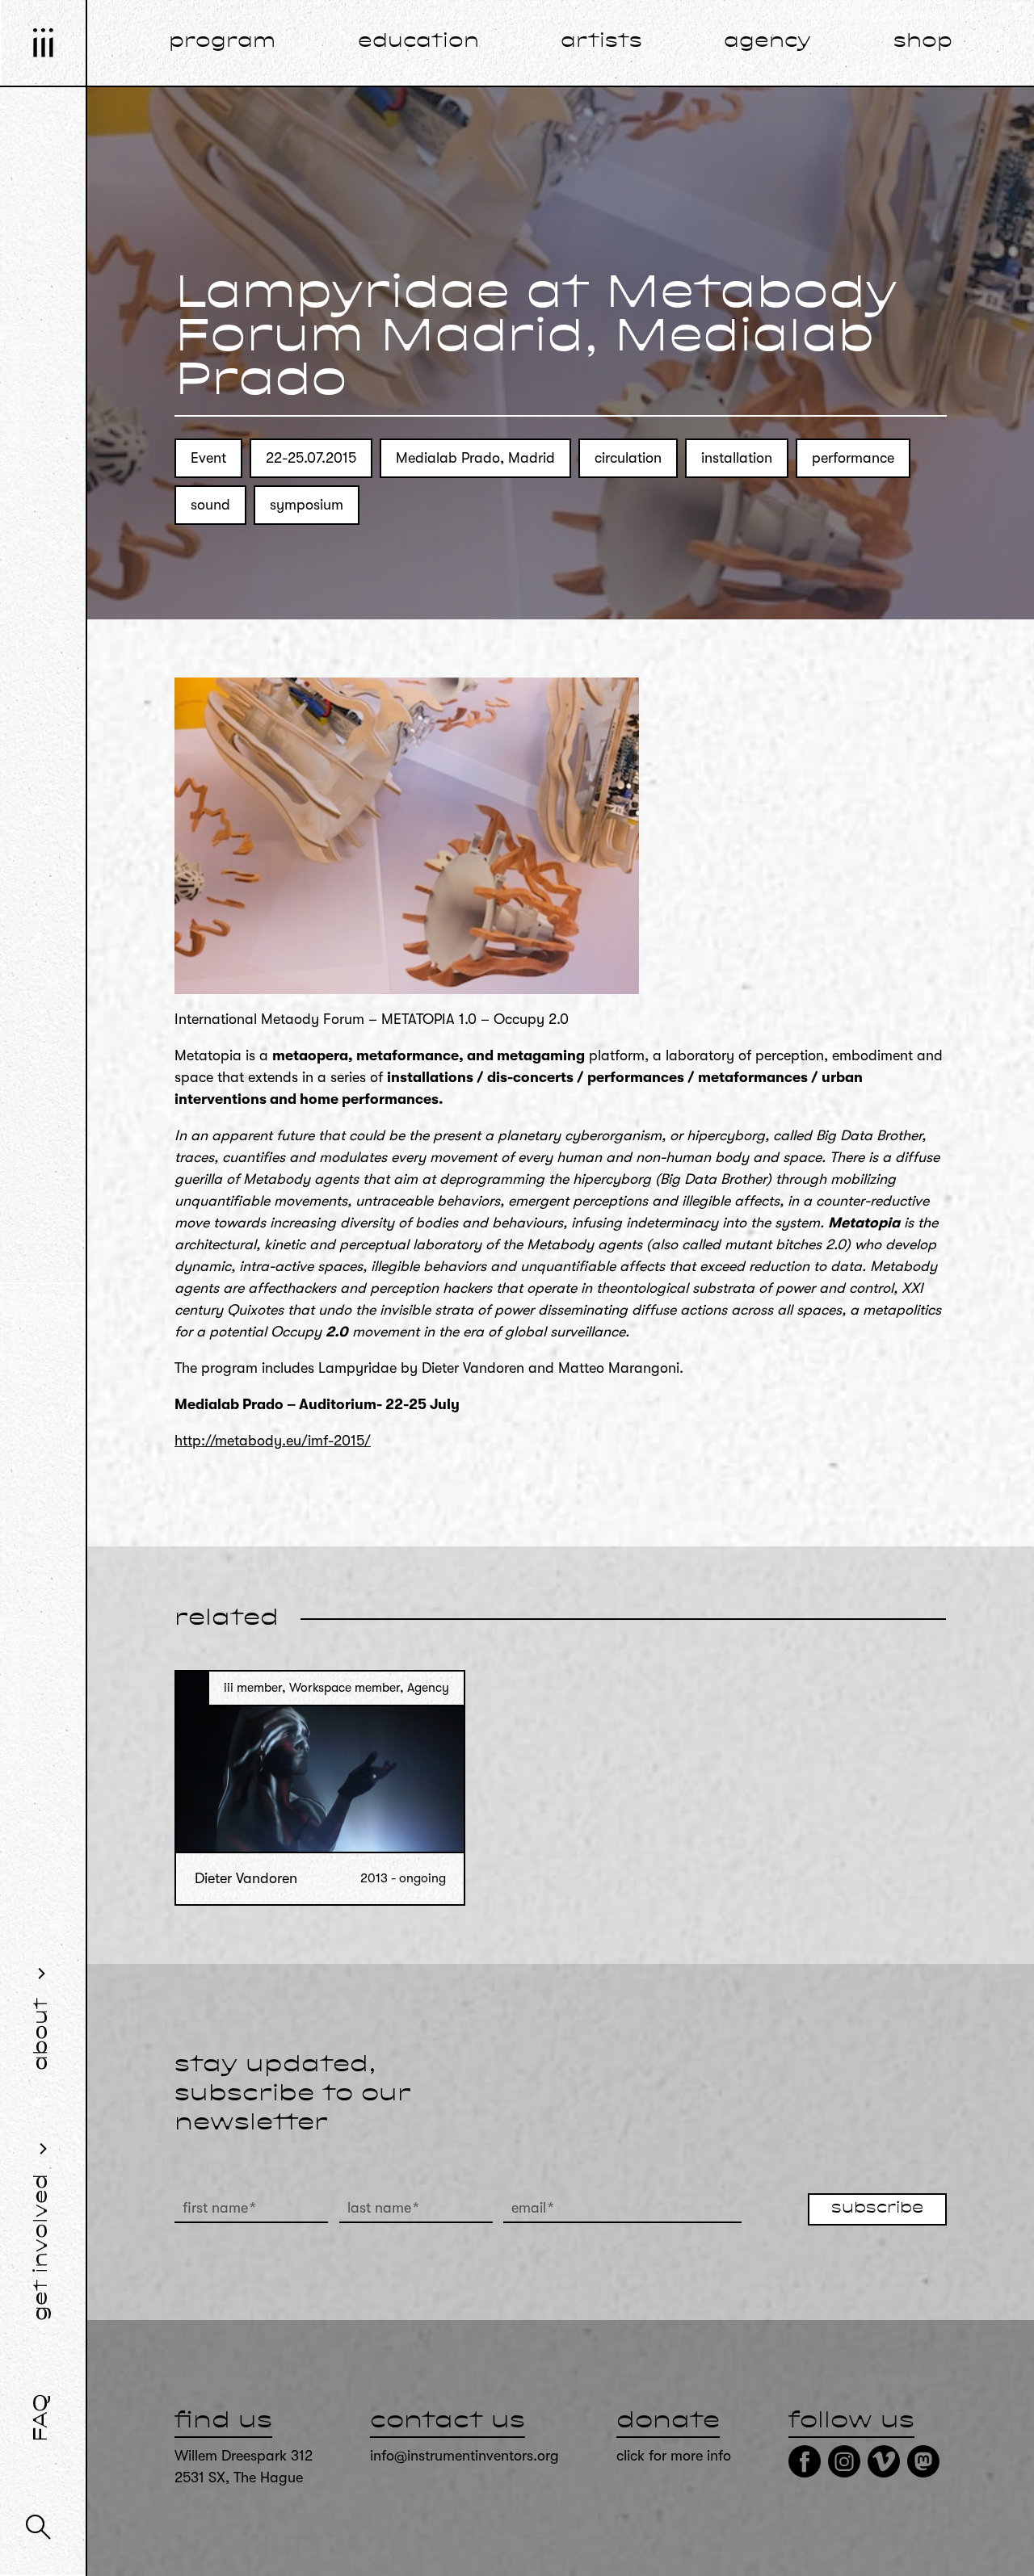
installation (737, 458)
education (418, 42)
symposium (307, 505)
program (222, 42)
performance (853, 458)
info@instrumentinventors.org (464, 2456)
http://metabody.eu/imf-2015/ (273, 1441)
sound (210, 505)
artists (601, 42)
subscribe (877, 2209)
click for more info (674, 2456)
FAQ (42, 2418)
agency (767, 42)
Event (208, 458)
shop (923, 42)
